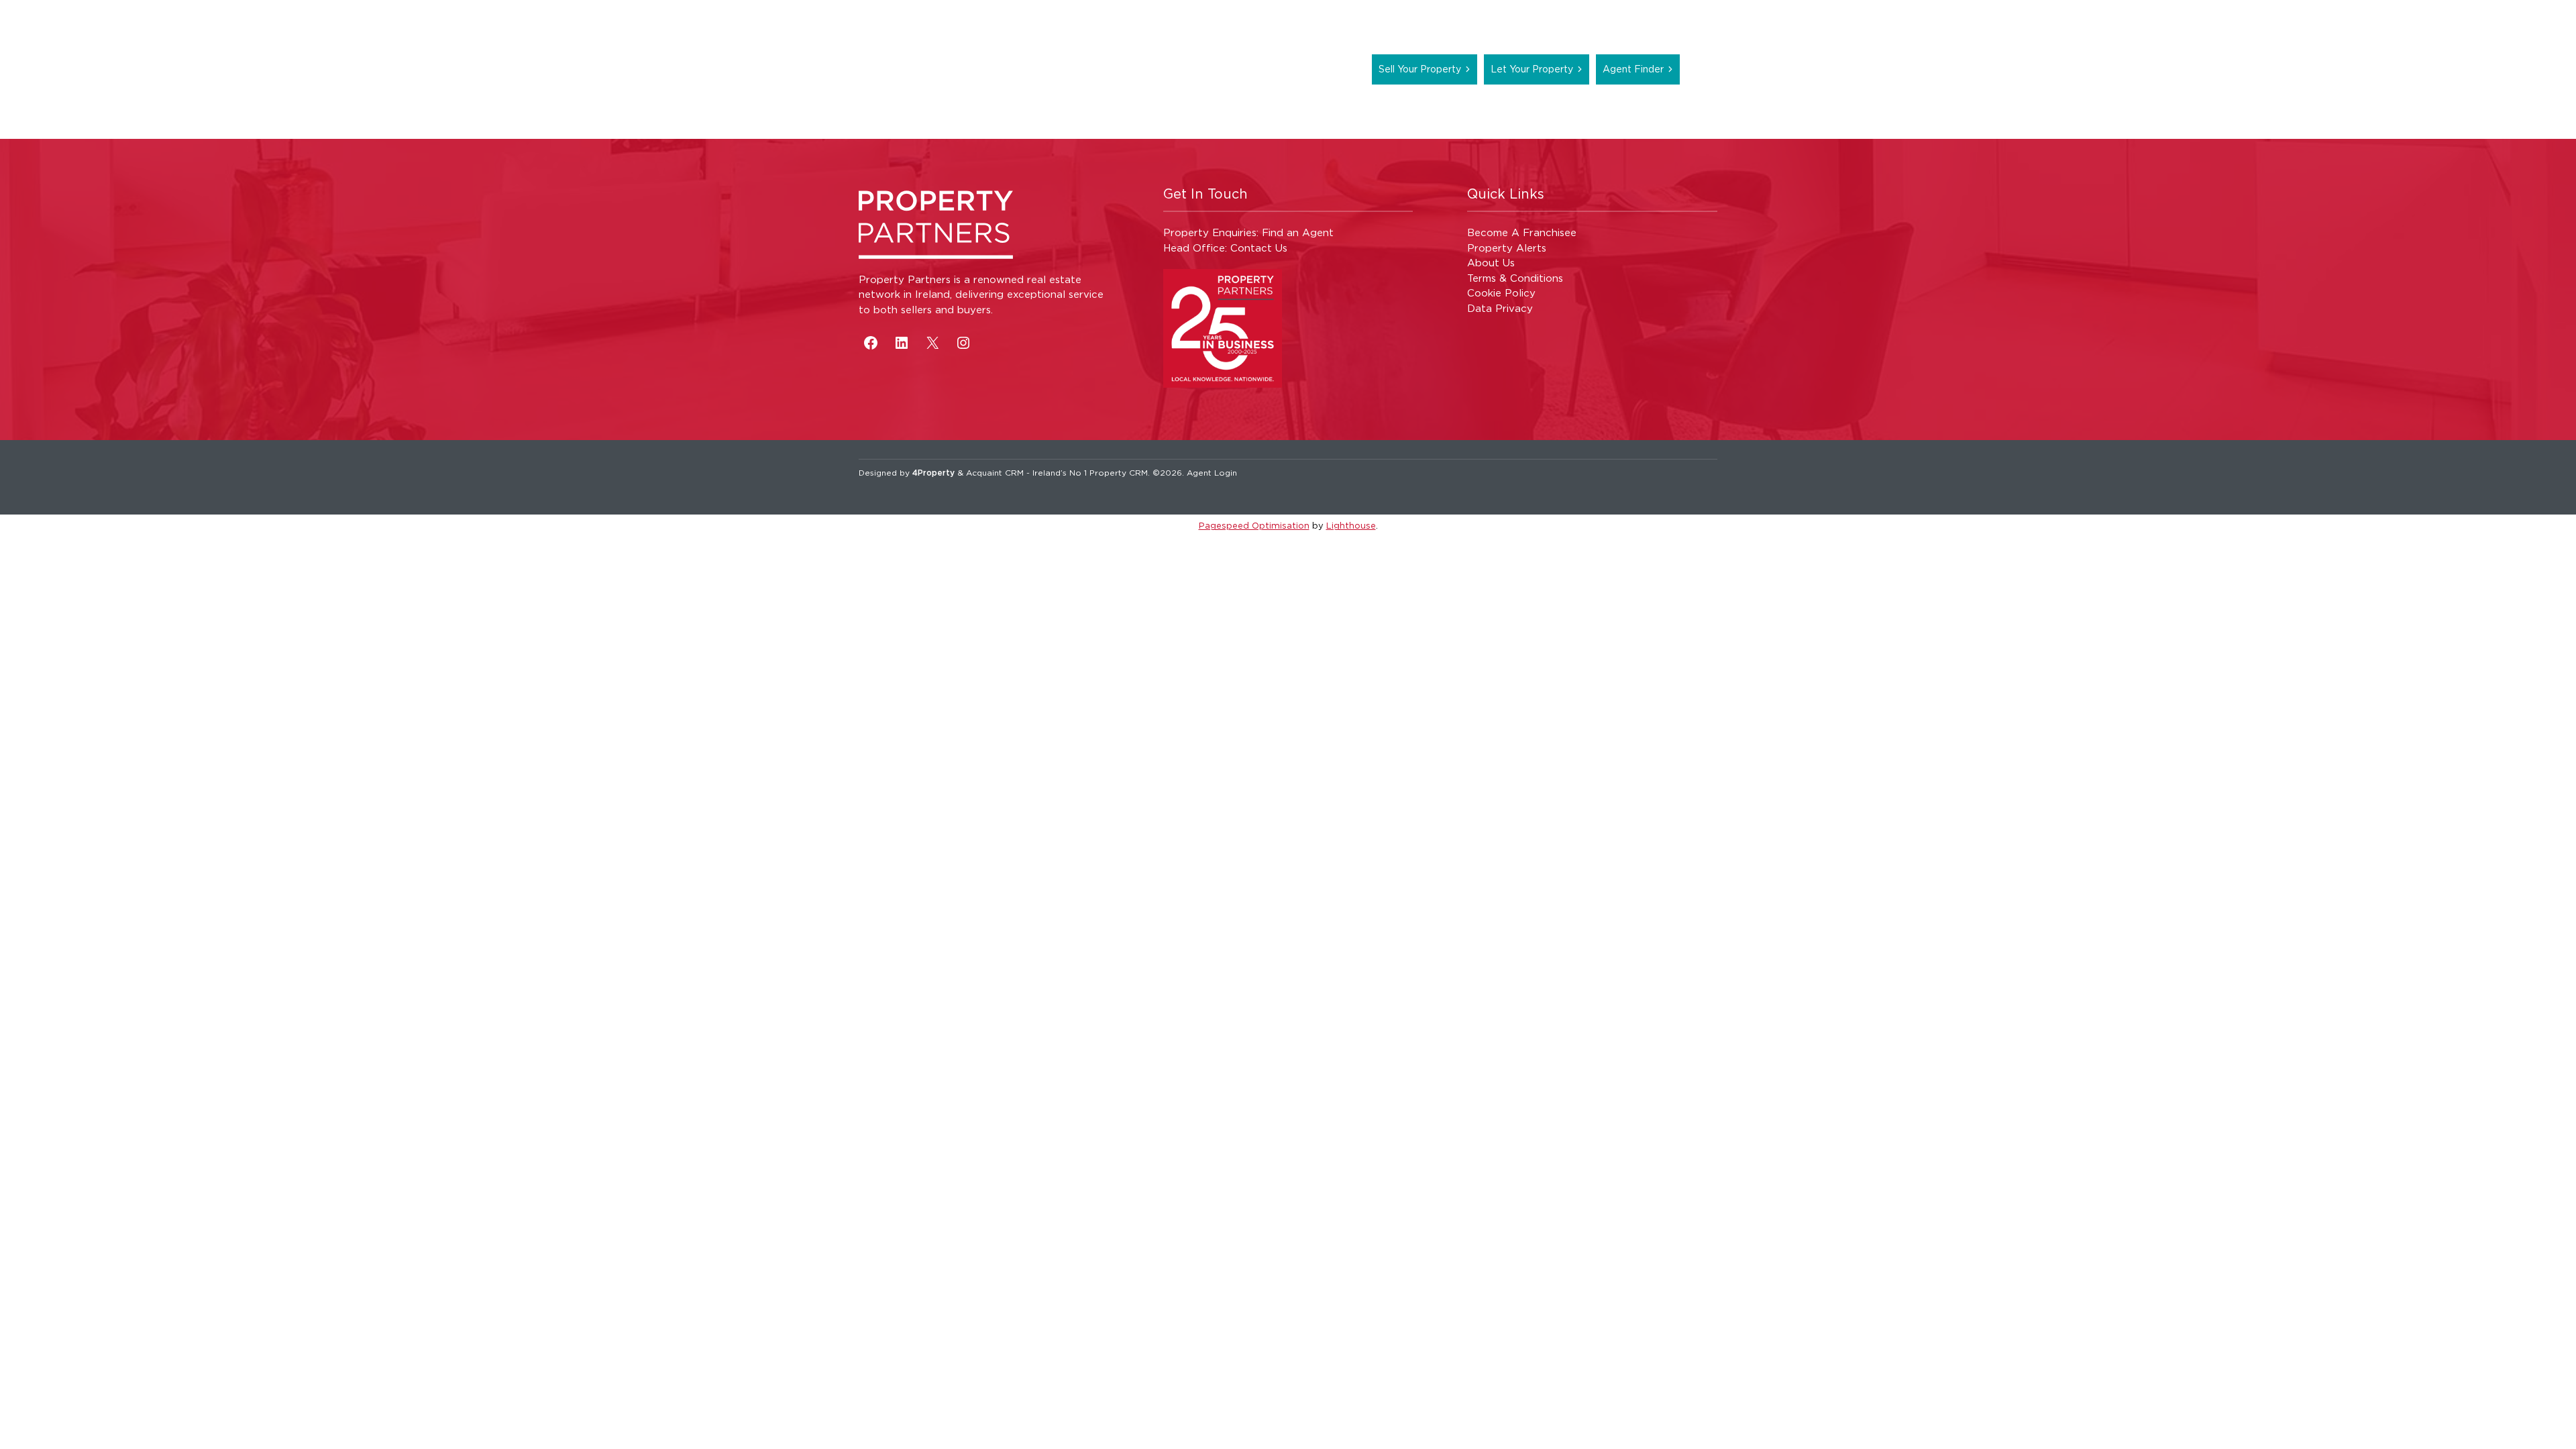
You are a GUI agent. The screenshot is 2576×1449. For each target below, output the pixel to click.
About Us (1491, 263)
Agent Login (1212, 473)
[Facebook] (871, 343)
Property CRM (1119, 473)
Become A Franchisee (1522, 232)
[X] (932, 343)
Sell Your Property (1420, 69)
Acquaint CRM (995, 473)
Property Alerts (1507, 248)
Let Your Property (1532, 69)
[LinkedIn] (902, 343)
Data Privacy (1500, 308)
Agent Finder (1633, 69)
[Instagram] (963, 343)
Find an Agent (1298, 232)
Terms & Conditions (1515, 278)
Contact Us (1259, 248)
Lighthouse (1351, 525)
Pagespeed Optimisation (1254, 525)
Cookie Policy (1501, 293)
